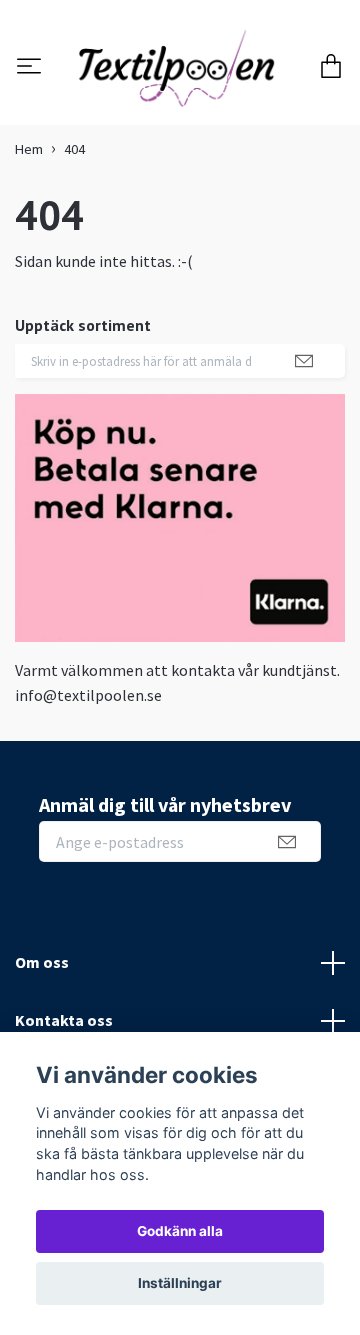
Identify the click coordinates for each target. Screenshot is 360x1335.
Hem (29, 256)
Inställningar (180, 1283)
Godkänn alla (180, 1231)
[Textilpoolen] (180, 122)
